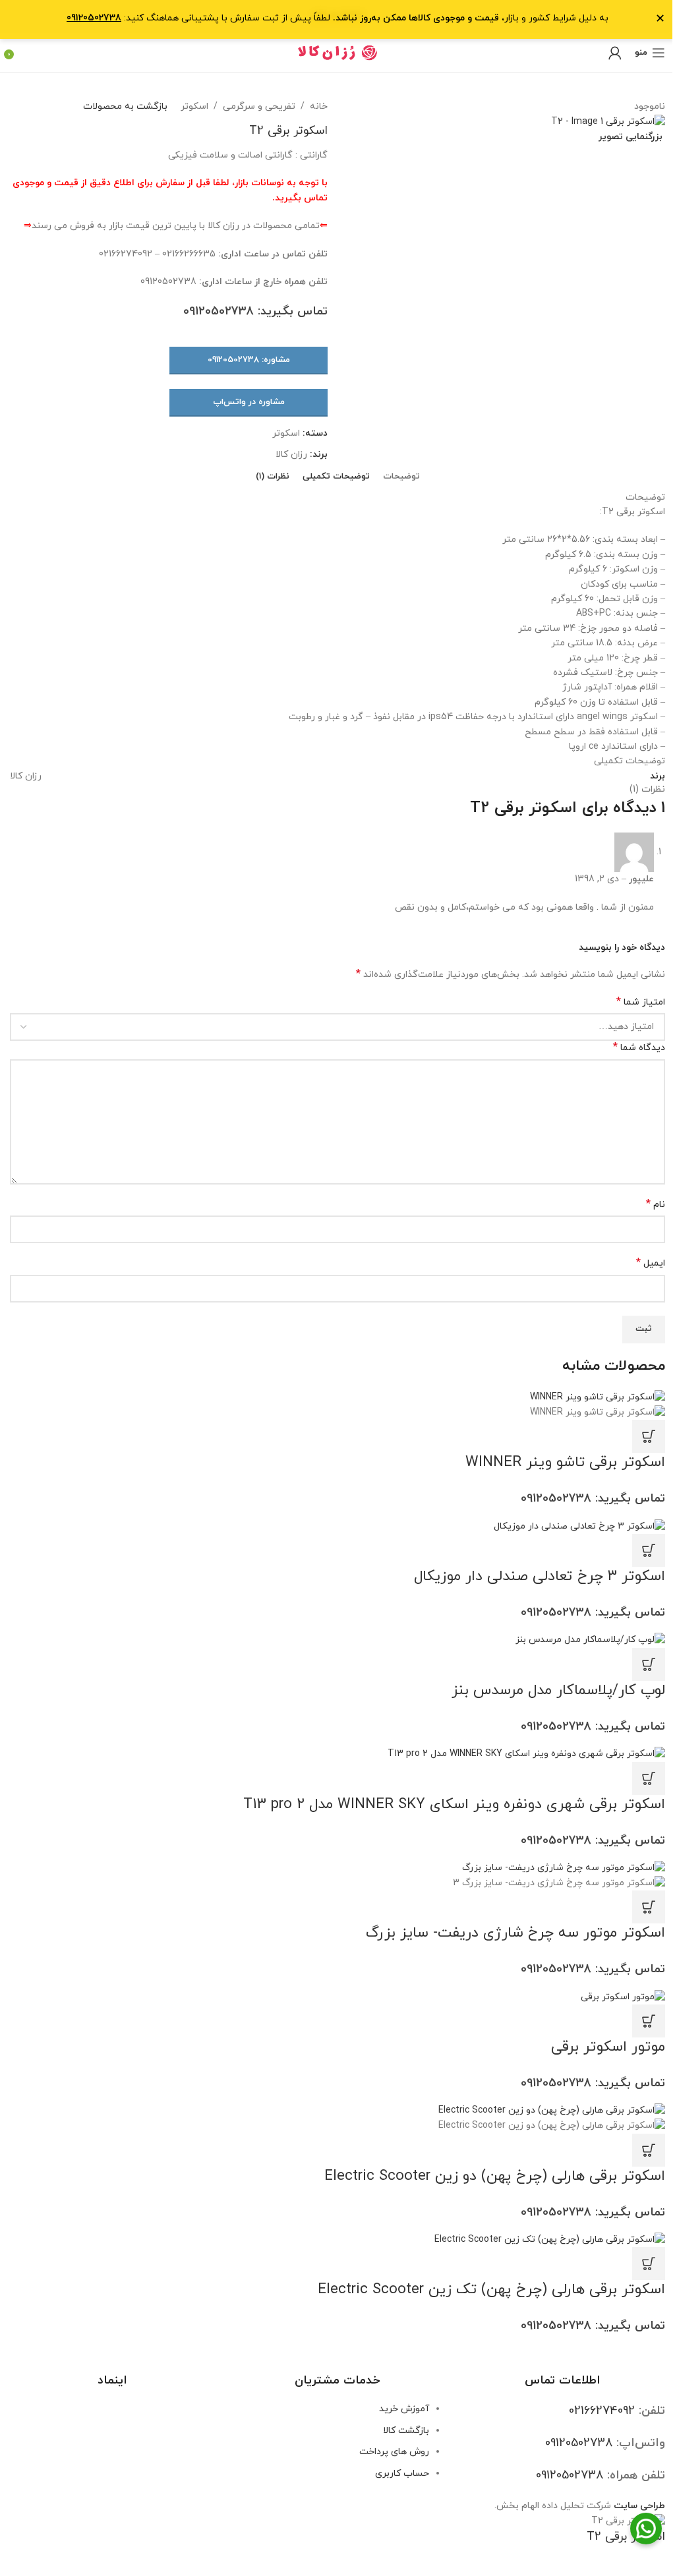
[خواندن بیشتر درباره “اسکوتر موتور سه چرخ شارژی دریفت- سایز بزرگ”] (649, 1907)
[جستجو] (23, 53)
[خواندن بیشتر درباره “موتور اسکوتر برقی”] (649, 2021)
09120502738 (94, 18)
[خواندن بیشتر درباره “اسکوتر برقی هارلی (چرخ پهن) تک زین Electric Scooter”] (649, 2264)
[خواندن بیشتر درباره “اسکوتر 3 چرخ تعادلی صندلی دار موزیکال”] (649, 1550)
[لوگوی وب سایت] (338, 52)
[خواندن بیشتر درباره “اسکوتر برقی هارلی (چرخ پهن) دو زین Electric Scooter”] (649, 2150)
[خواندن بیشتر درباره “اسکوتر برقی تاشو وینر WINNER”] (649, 1436)
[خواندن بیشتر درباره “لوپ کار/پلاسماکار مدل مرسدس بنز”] (649, 1664)
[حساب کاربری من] (615, 53)
